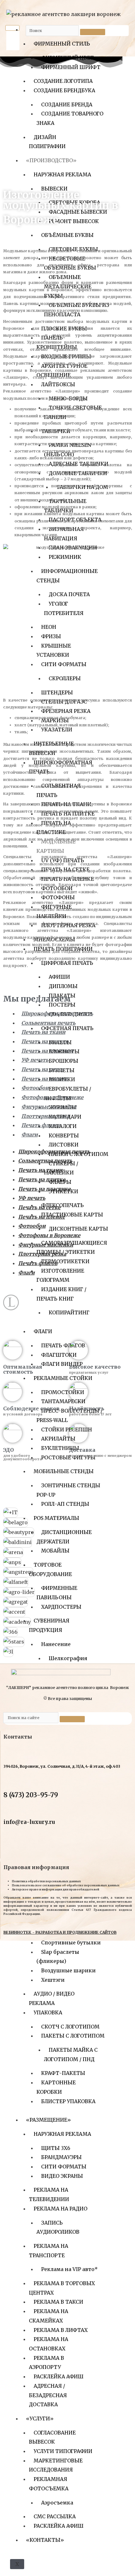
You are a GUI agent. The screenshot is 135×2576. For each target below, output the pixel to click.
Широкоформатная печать (57, 1013)
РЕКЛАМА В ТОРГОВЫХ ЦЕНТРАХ (62, 2288)
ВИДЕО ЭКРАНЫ (62, 2176)
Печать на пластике (48, 1051)
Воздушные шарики (68, 1970)
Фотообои (35, 1088)
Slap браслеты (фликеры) (58, 1957)
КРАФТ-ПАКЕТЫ (63, 2073)
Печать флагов (41, 1125)
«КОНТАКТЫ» (45, 2540)
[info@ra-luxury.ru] (8, 1811)
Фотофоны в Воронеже (52, 1097)
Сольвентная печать (48, 1023)
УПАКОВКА (48, 2012)
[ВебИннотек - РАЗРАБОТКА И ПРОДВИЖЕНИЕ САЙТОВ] (6, 1924)
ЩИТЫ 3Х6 (56, 2148)
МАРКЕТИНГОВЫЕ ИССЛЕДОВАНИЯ (56, 2465)
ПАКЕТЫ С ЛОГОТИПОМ (73, 2036)
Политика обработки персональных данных (46, 1881)
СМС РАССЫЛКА (55, 2516)
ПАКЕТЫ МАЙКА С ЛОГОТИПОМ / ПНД (71, 2055)
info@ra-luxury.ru (29, 1822)
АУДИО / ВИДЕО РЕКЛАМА (52, 1998)
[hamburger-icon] (12, 28)
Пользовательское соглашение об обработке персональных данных (66, 1885)
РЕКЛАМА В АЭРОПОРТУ (46, 2363)
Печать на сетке (43, 1069)
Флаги (30, 1135)
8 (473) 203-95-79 (31, 1795)
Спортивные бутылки (71, 1943)
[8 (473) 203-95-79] (8, 1783)
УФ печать (35, 1060)
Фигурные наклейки (49, 1107)
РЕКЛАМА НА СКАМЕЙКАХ (49, 2316)
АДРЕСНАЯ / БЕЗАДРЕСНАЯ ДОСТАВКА (48, 2395)
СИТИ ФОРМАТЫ (64, 2167)
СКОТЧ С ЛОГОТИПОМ (70, 2027)
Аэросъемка (57, 2503)
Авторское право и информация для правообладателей (56, 1889)
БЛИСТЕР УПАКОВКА (68, 2101)
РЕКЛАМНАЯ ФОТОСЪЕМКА (49, 2484)
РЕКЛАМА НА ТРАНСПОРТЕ (49, 2251)
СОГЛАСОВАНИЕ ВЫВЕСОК (52, 2437)
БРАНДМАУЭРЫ (61, 2157)
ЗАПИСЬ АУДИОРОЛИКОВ (58, 2227)
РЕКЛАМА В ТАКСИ (58, 2302)
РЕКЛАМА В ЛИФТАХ (61, 2330)
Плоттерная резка (45, 1116)
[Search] (93, 32)
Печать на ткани (43, 1032)
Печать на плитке (45, 1041)
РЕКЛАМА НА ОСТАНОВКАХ (49, 2344)
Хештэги (53, 1980)
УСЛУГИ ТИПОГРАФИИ (63, 2451)
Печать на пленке (45, 1079)
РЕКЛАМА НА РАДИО (60, 2209)
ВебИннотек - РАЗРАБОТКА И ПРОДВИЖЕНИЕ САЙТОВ (60, 1932)
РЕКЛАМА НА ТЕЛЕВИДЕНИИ (49, 2194)
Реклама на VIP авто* (69, 2269)
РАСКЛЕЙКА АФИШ (59, 2376)
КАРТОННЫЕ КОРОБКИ (56, 2087)
